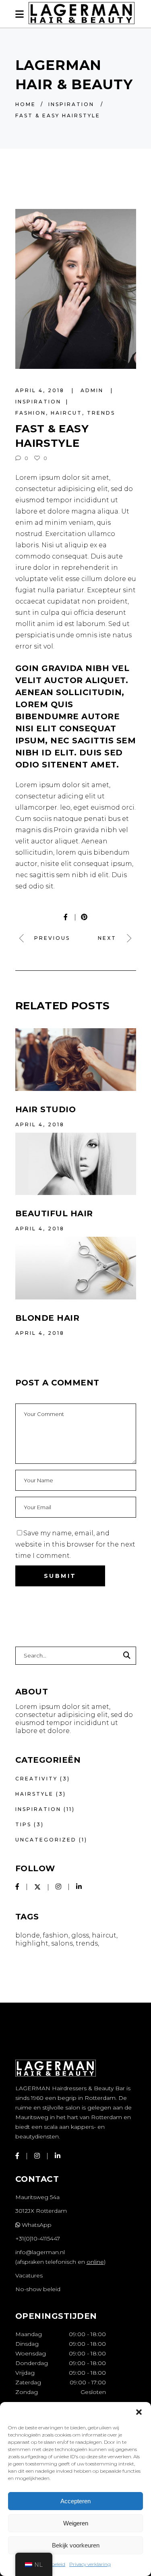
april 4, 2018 (41, 390)
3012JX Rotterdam (41, 2211)
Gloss (80, 1935)
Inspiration (71, 104)
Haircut (66, 413)
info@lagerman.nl (40, 2252)
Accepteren (75, 2501)
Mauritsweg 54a (37, 2197)
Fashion (31, 413)
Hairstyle (34, 1794)
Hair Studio (46, 1109)
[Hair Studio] (76, 1059)
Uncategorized (46, 1840)
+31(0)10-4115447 (38, 2238)
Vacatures (29, 2275)
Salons (62, 1943)
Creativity (36, 1779)
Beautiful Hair (54, 1213)
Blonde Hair (48, 1318)
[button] (139, 2412)
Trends (101, 413)
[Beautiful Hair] (76, 1164)
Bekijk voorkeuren (76, 2545)
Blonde (28, 1935)
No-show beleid (38, 2289)
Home (26, 104)
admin (93, 390)
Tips (23, 1824)
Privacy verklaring (90, 2564)
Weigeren (76, 2523)
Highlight (32, 1943)
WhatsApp (36, 2225)
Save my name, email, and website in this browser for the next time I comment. (75, 1544)
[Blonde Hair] (76, 1268)
